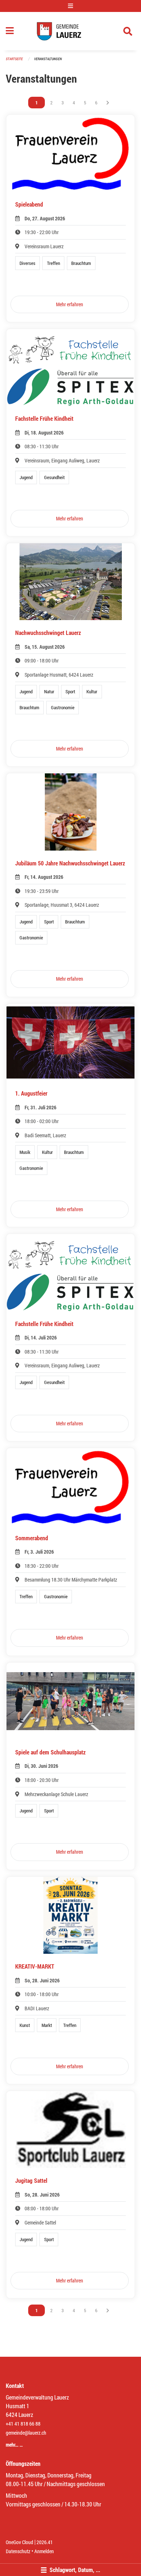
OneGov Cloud (20, 2542)
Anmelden (44, 2551)
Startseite (14, 59)
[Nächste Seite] (108, 103)
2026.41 (45, 2542)
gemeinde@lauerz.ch (26, 2433)
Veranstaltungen (48, 59)
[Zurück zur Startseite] (71, 31)
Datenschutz (18, 2551)
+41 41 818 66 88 (23, 2424)
